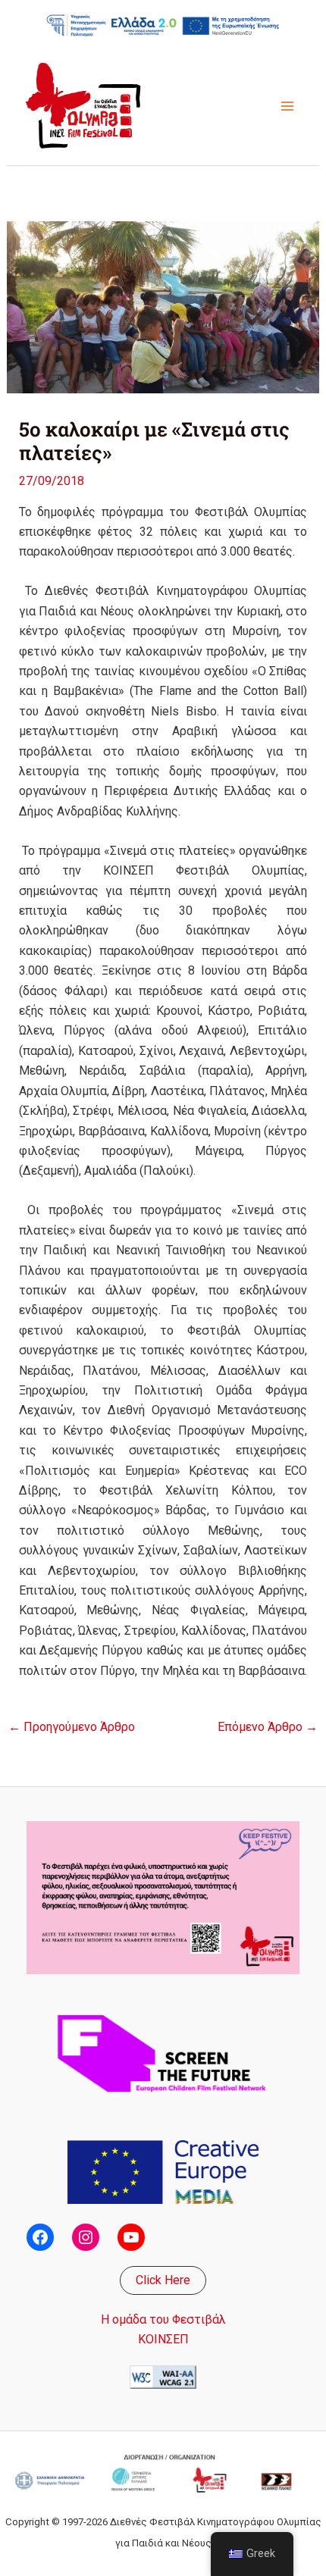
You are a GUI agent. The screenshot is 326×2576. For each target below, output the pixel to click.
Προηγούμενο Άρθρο (72, 1727)
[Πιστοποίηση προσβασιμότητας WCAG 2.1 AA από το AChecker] (163, 2376)
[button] (163, 2280)
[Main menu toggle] (287, 106)
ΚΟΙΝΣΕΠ (163, 2339)
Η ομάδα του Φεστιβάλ (163, 2319)
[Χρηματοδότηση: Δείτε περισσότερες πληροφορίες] (163, 25)
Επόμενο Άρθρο (268, 1727)
